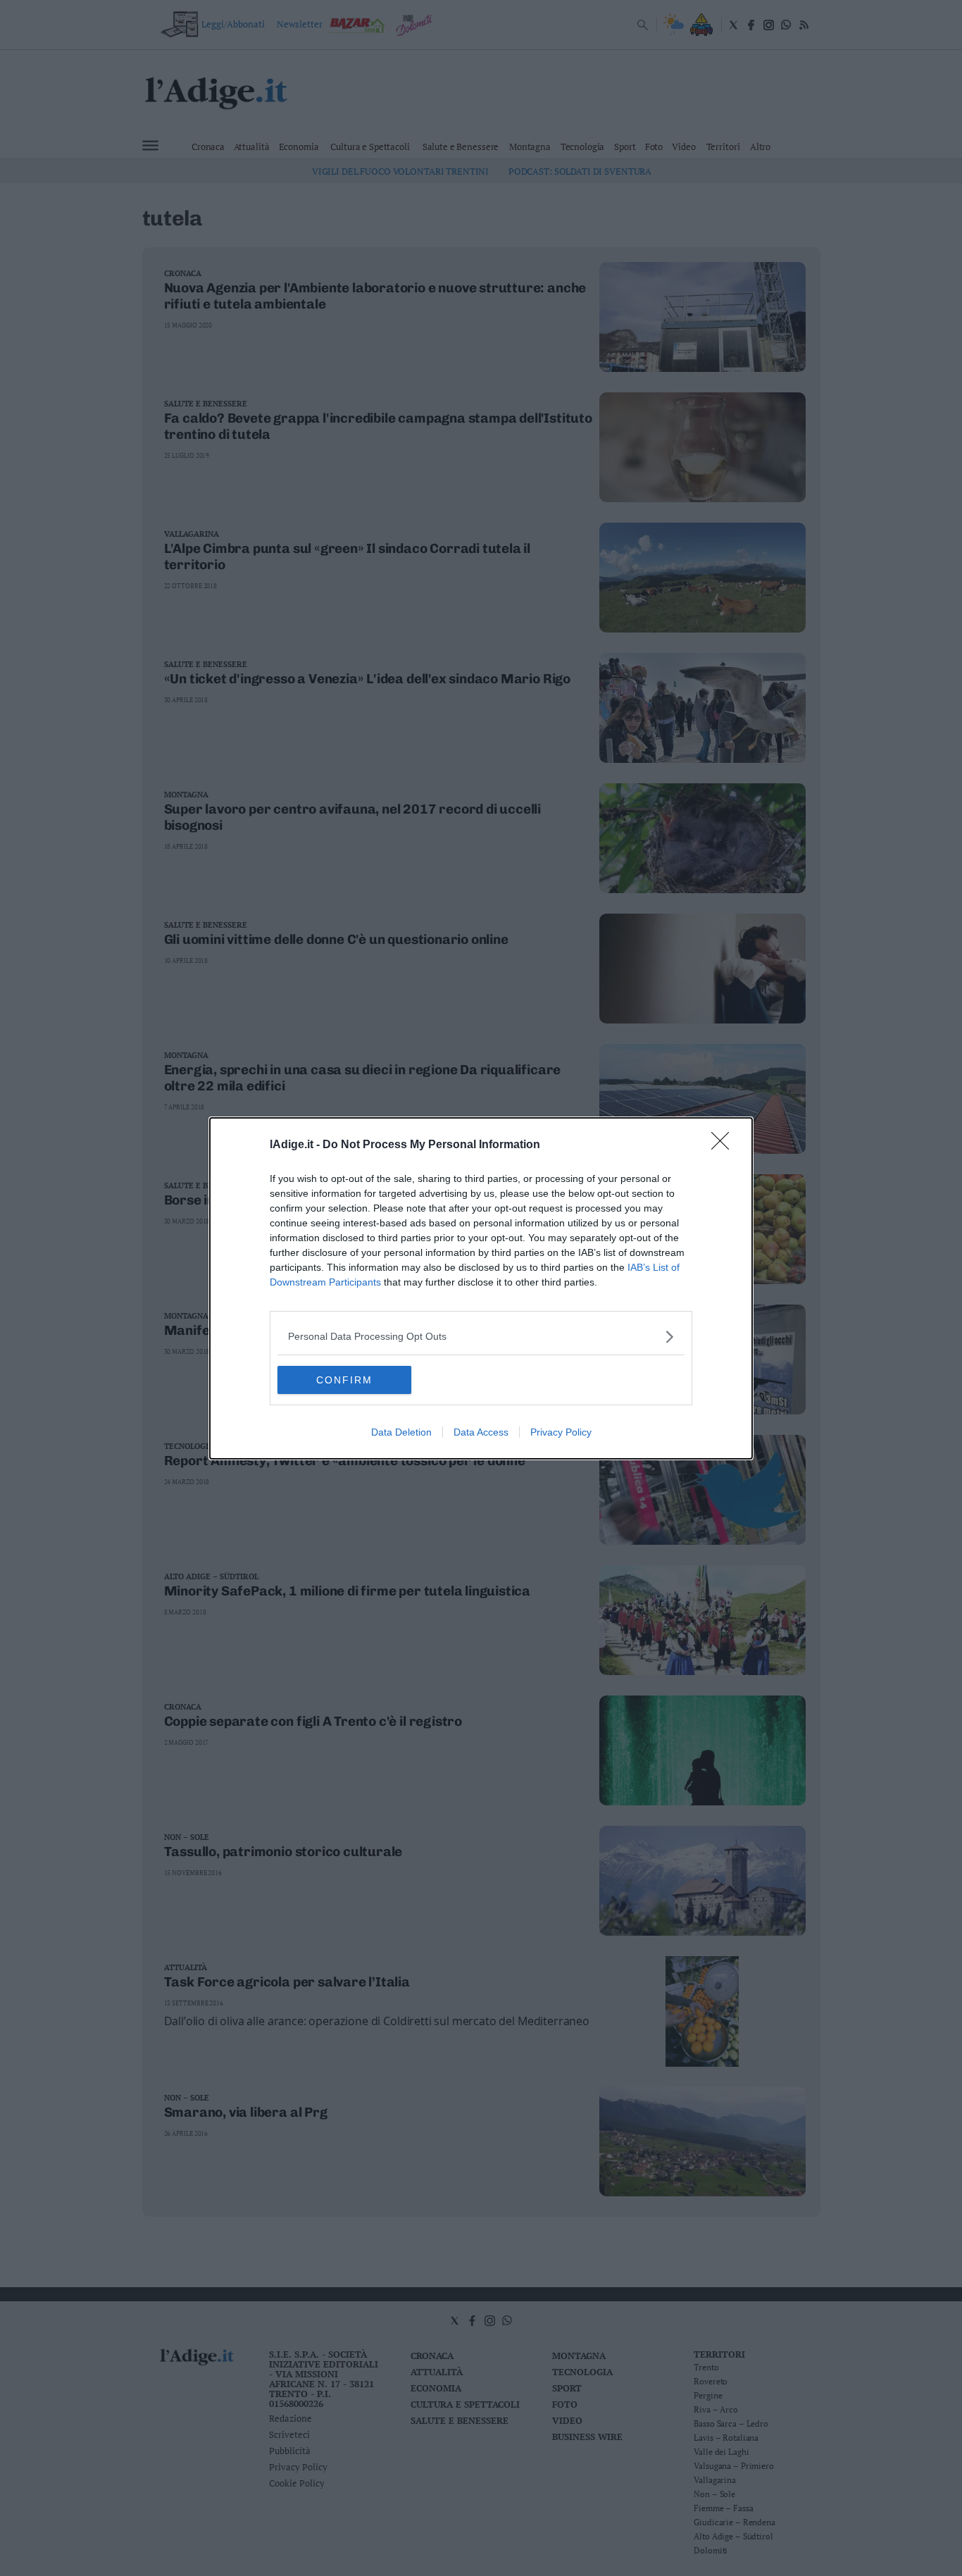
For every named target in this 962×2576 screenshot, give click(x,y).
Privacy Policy (561, 1432)
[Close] (725, 1145)
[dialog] (481, 1288)
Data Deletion (401, 1432)
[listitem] (481, 1337)
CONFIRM (344, 1380)
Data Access (481, 1432)
